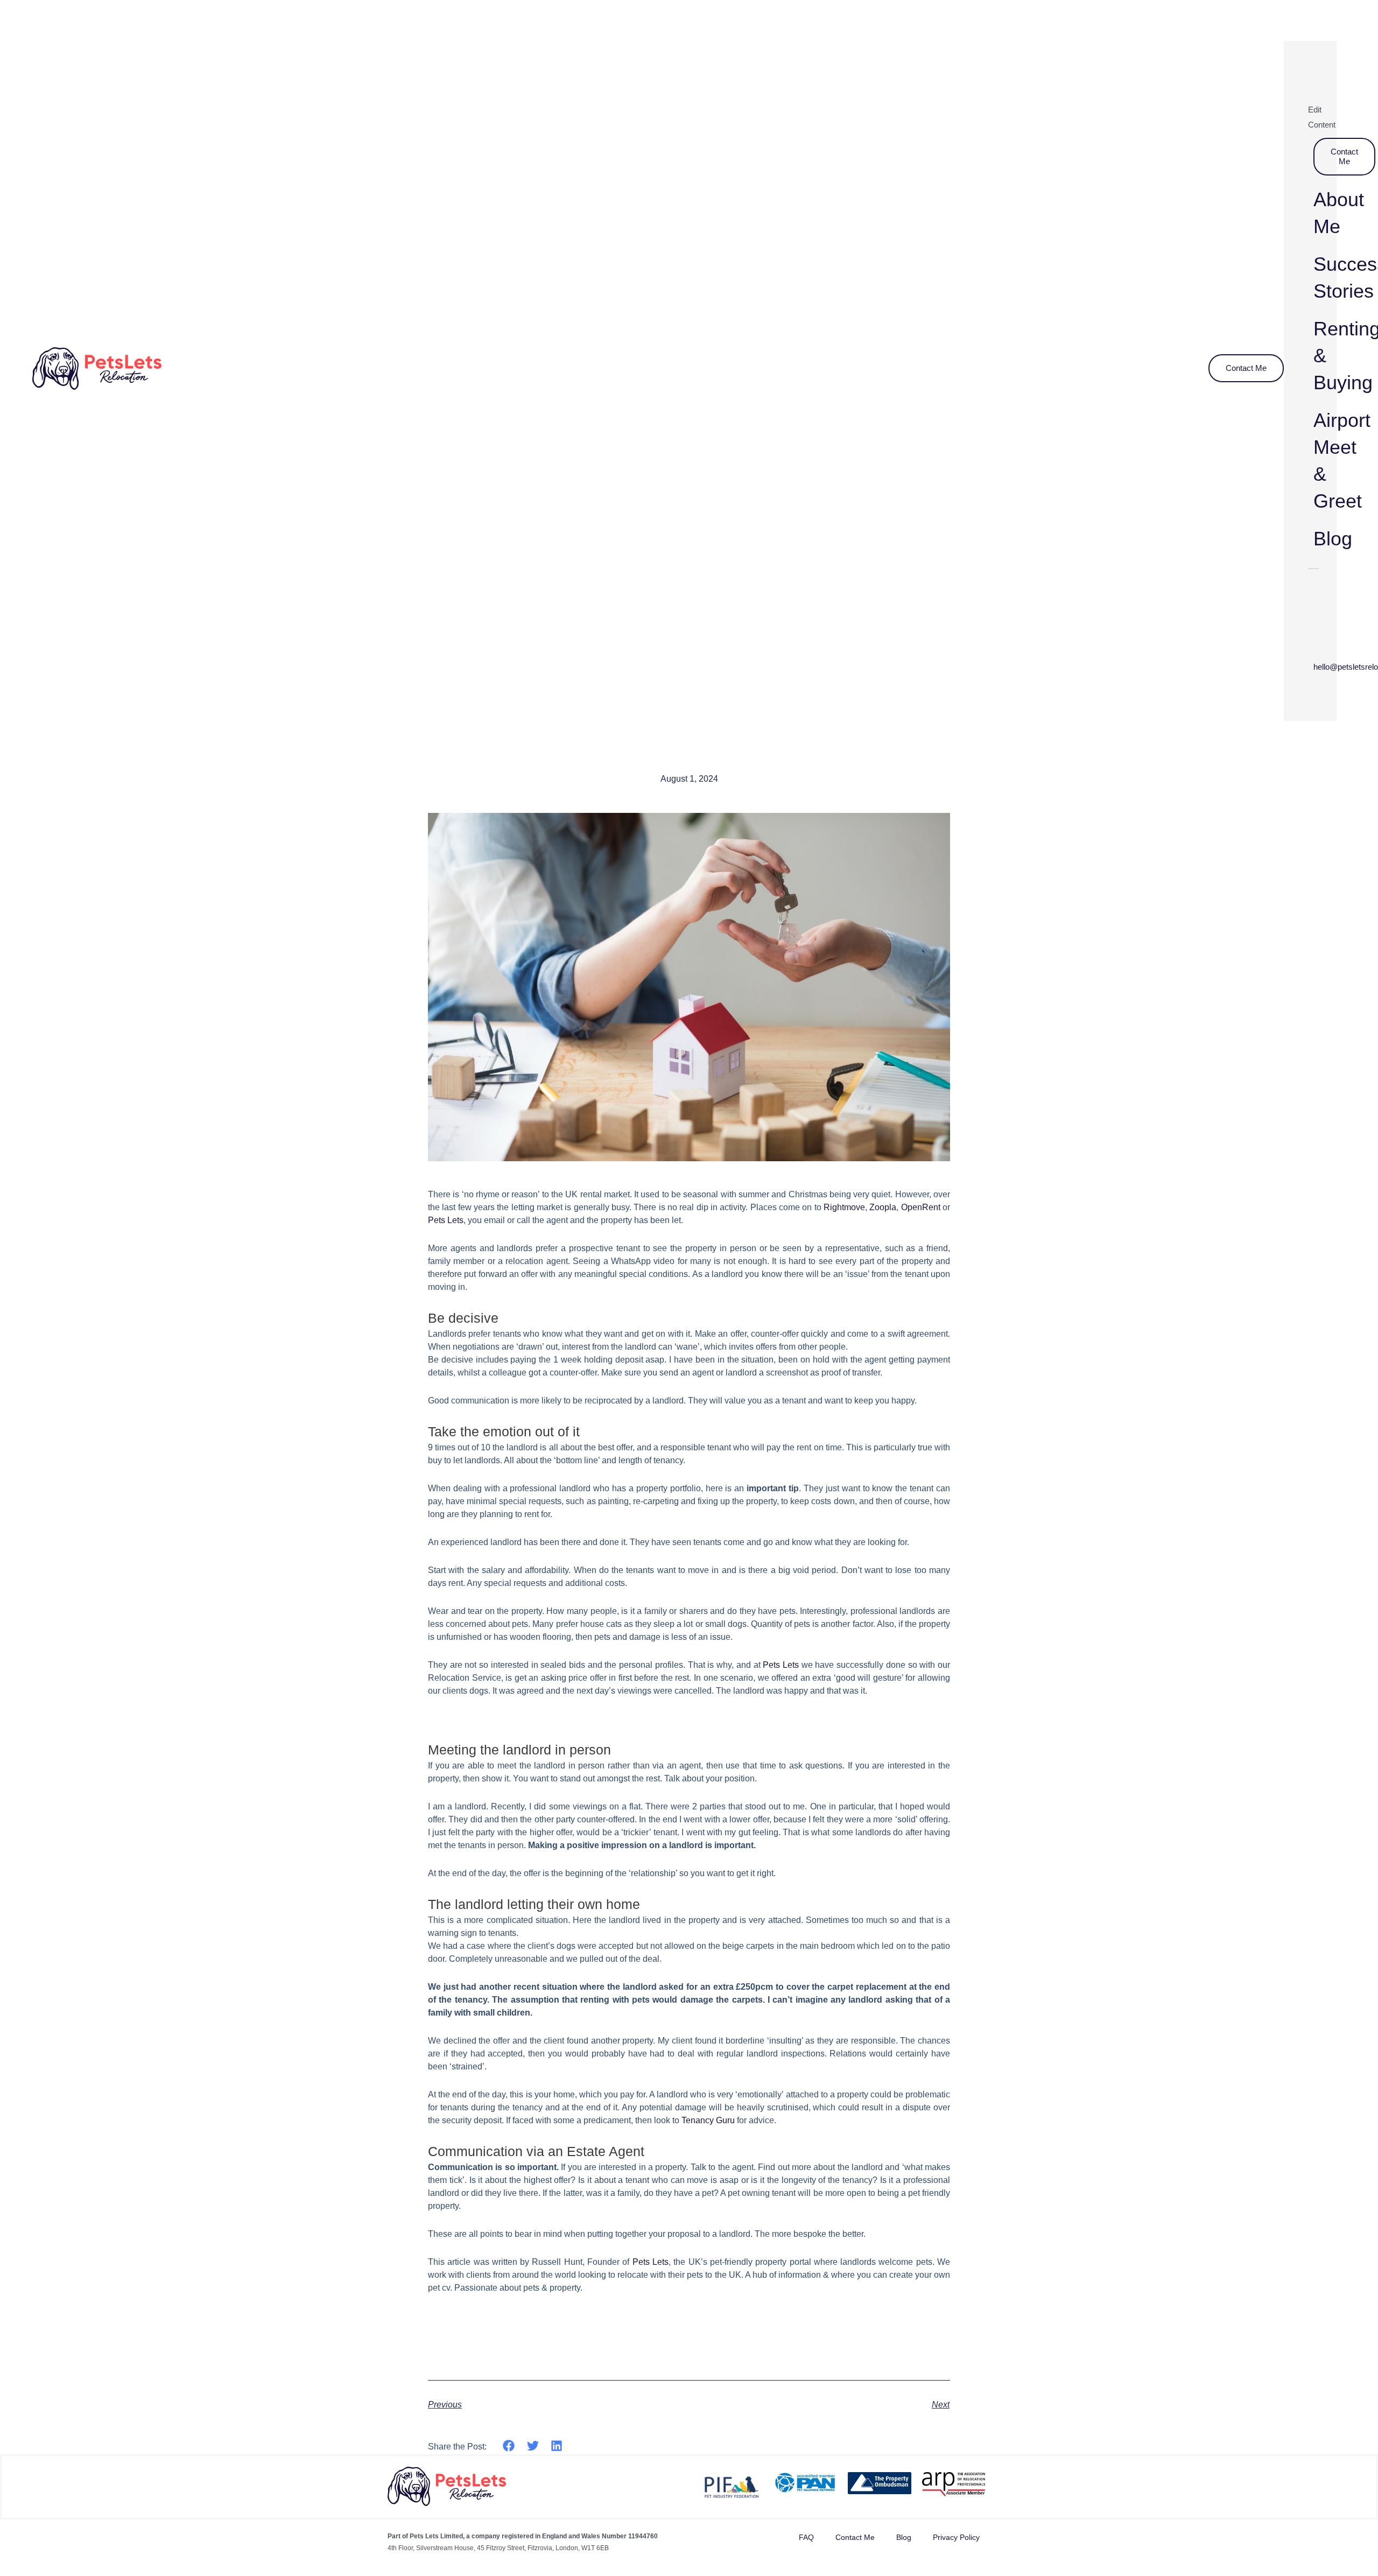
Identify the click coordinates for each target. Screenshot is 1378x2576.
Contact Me (855, 2537)
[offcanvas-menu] (1326, 30)
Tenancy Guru (708, 2120)
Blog (904, 2537)
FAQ (806, 2537)
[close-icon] (1294, 59)
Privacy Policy (956, 2537)
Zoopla (883, 1207)
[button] (509, 2445)
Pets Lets (446, 1220)
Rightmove (844, 1207)
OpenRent (921, 1207)
